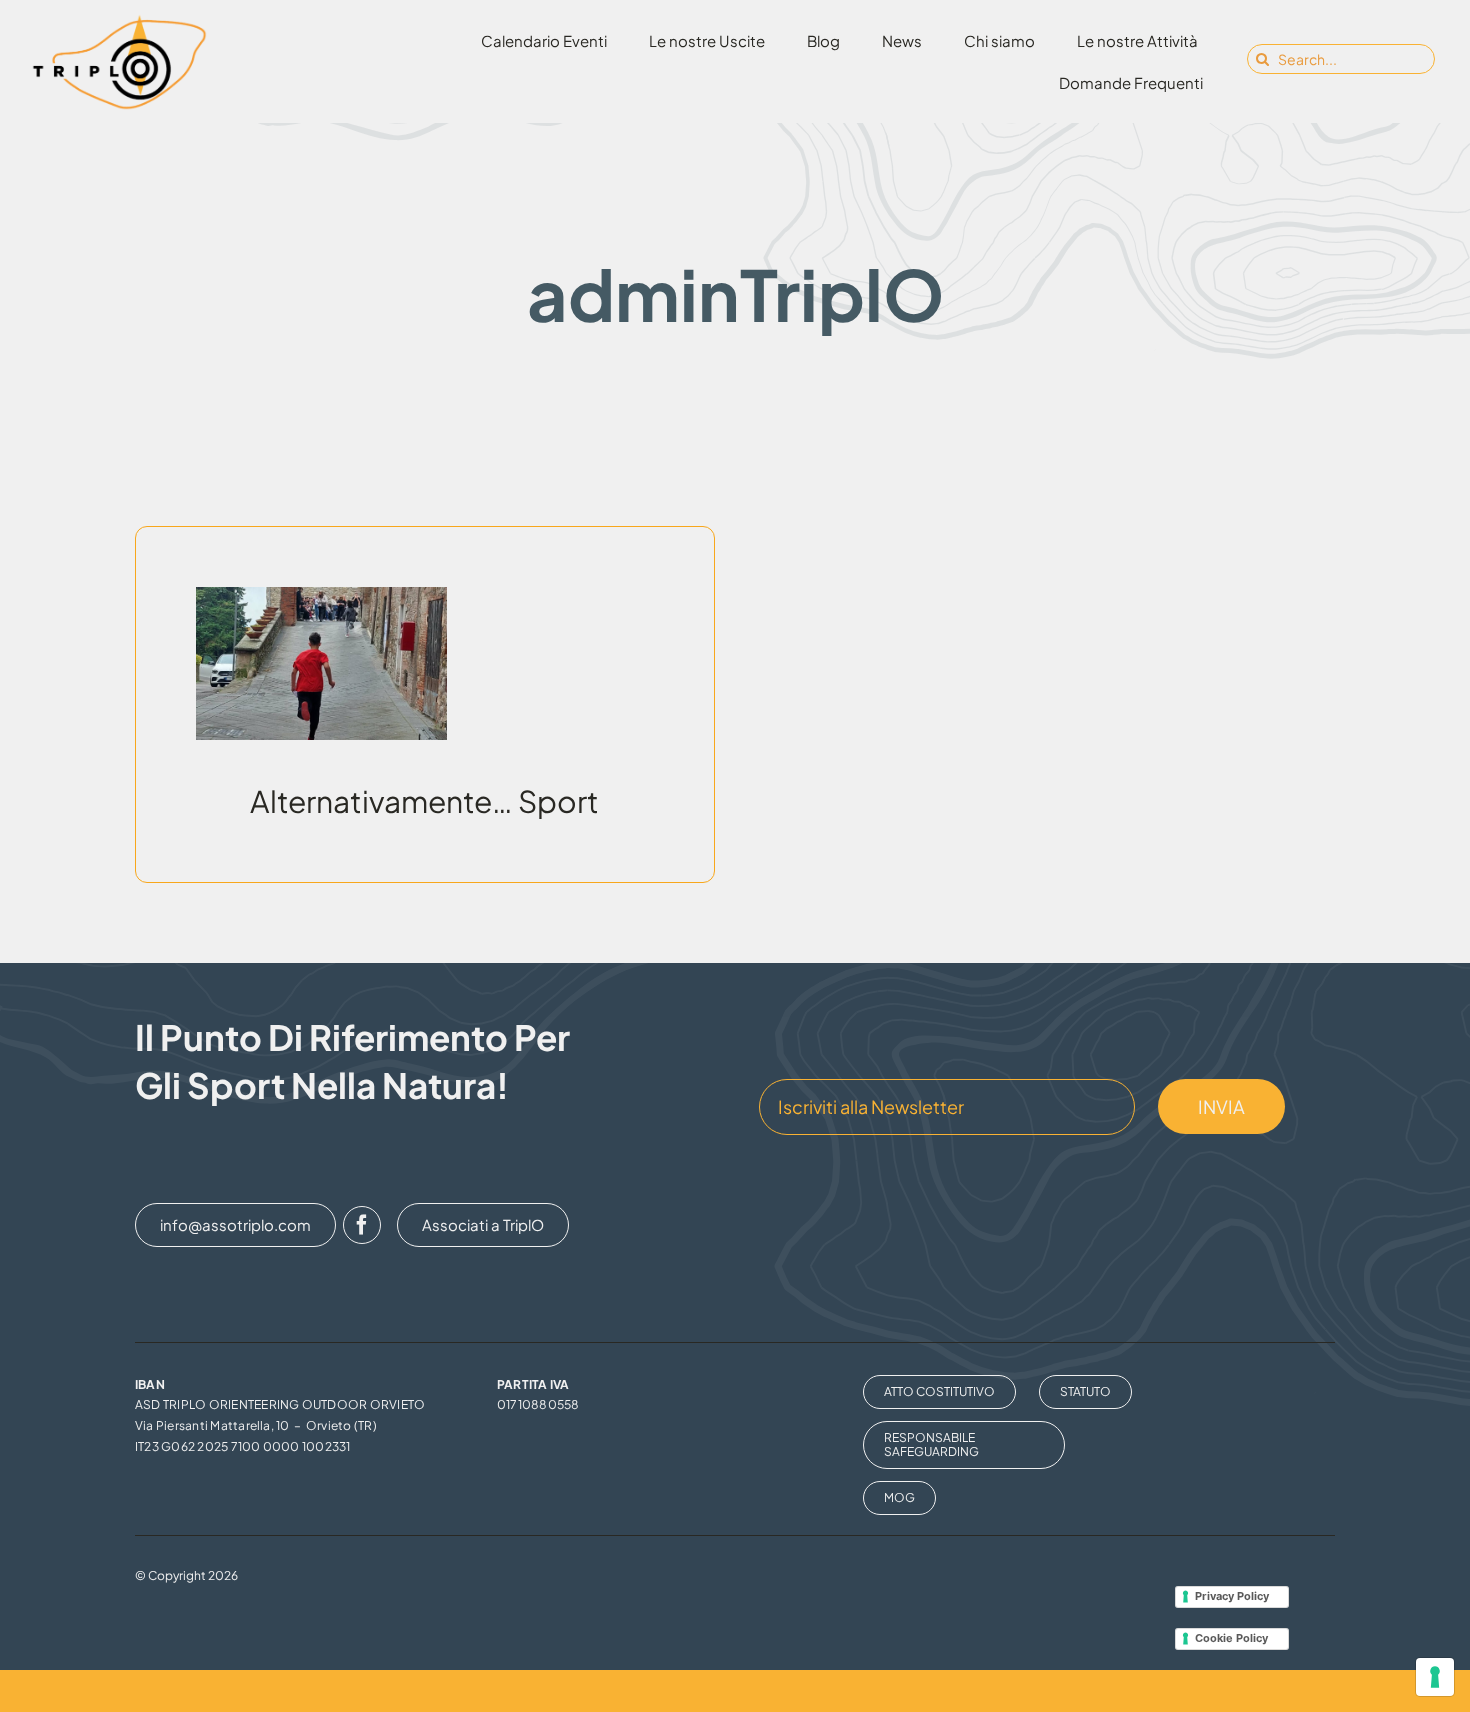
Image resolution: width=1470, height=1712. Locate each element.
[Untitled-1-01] (119, 19)
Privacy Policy (1232, 1596)
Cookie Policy (1231, 1638)
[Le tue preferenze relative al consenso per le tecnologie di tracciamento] (1435, 1677)
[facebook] (362, 1225)
